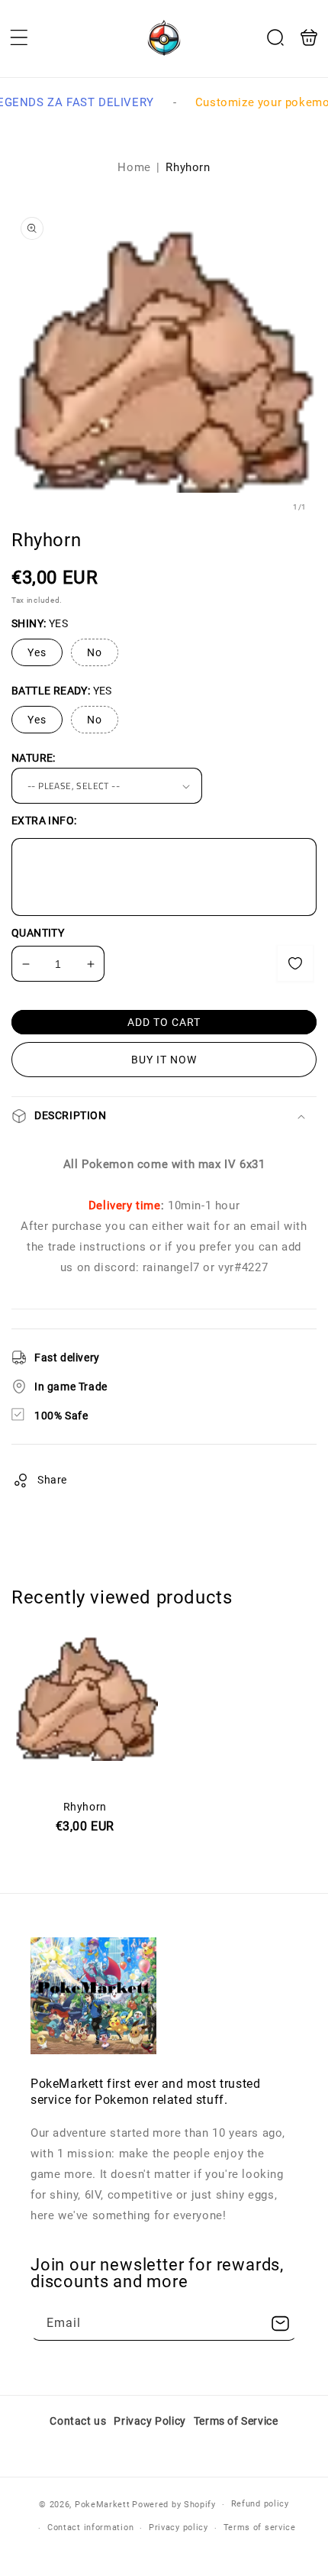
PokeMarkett (103, 2505)
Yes (37, 652)
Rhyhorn (85, 1780)
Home (134, 167)
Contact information (90, 2527)
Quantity (38, 933)
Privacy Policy (150, 2421)
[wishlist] (295, 963)
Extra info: (44, 820)
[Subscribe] (280, 2324)
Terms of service (260, 2527)
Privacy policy (178, 2527)
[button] (19, 37)
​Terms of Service (236, 2421)
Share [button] (52, 1480)
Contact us (78, 2421)
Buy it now (164, 1060)
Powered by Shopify (174, 2505)
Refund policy (260, 2504)
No (95, 652)
